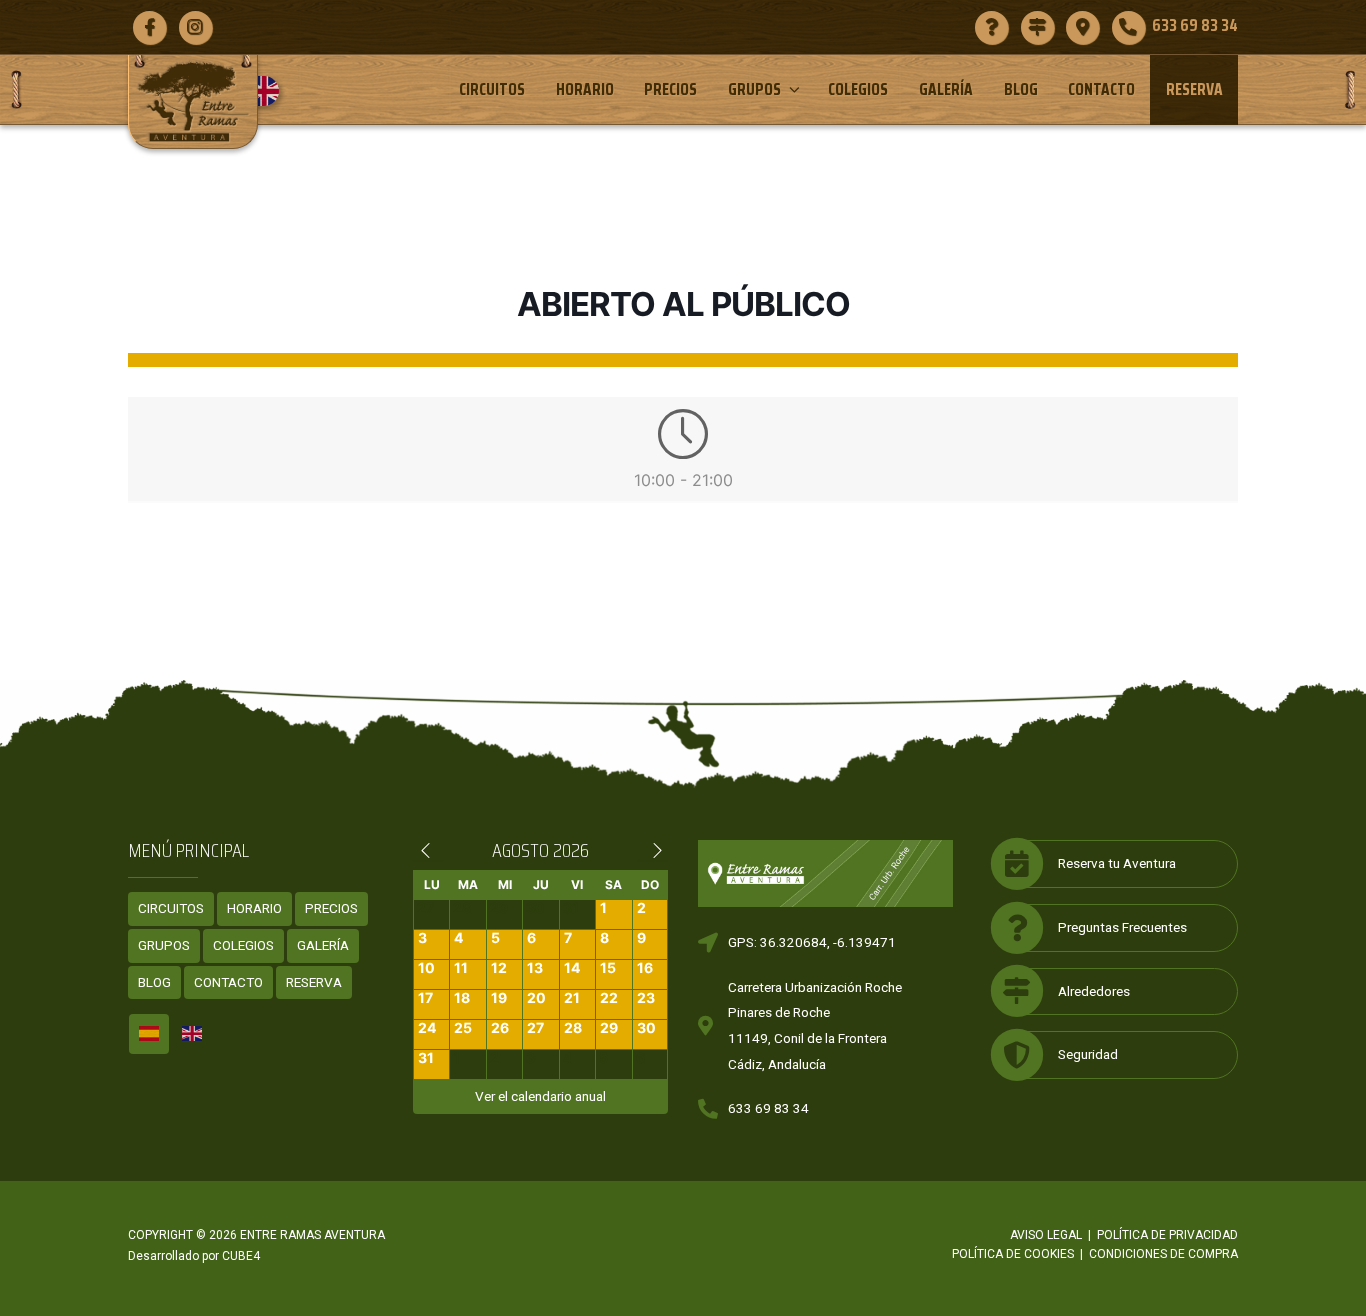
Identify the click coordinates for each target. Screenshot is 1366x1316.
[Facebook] (149, 27)
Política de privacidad (1167, 1235)
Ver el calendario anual (540, 1096)
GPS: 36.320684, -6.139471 (812, 942)
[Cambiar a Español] (149, 1034)
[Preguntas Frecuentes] (991, 27)
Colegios (858, 89)
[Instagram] (195, 27)
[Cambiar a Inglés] (271, 91)
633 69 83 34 (768, 1108)
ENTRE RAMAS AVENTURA (312, 1235)
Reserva (1194, 89)
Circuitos (492, 89)
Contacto (1101, 89)
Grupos (754, 89)
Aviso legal (1046, 1235)
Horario (585, 89)
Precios (670, 89)
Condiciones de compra (1163, 1254)
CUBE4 (241, 1256)
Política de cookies (1013, 1254)
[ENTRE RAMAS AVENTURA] (193, 101)
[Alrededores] (1037, 27)
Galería (946, 89)
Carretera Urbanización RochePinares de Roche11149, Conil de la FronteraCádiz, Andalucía (815, 1025)
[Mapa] (1082, 27)
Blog (1021, 89)
